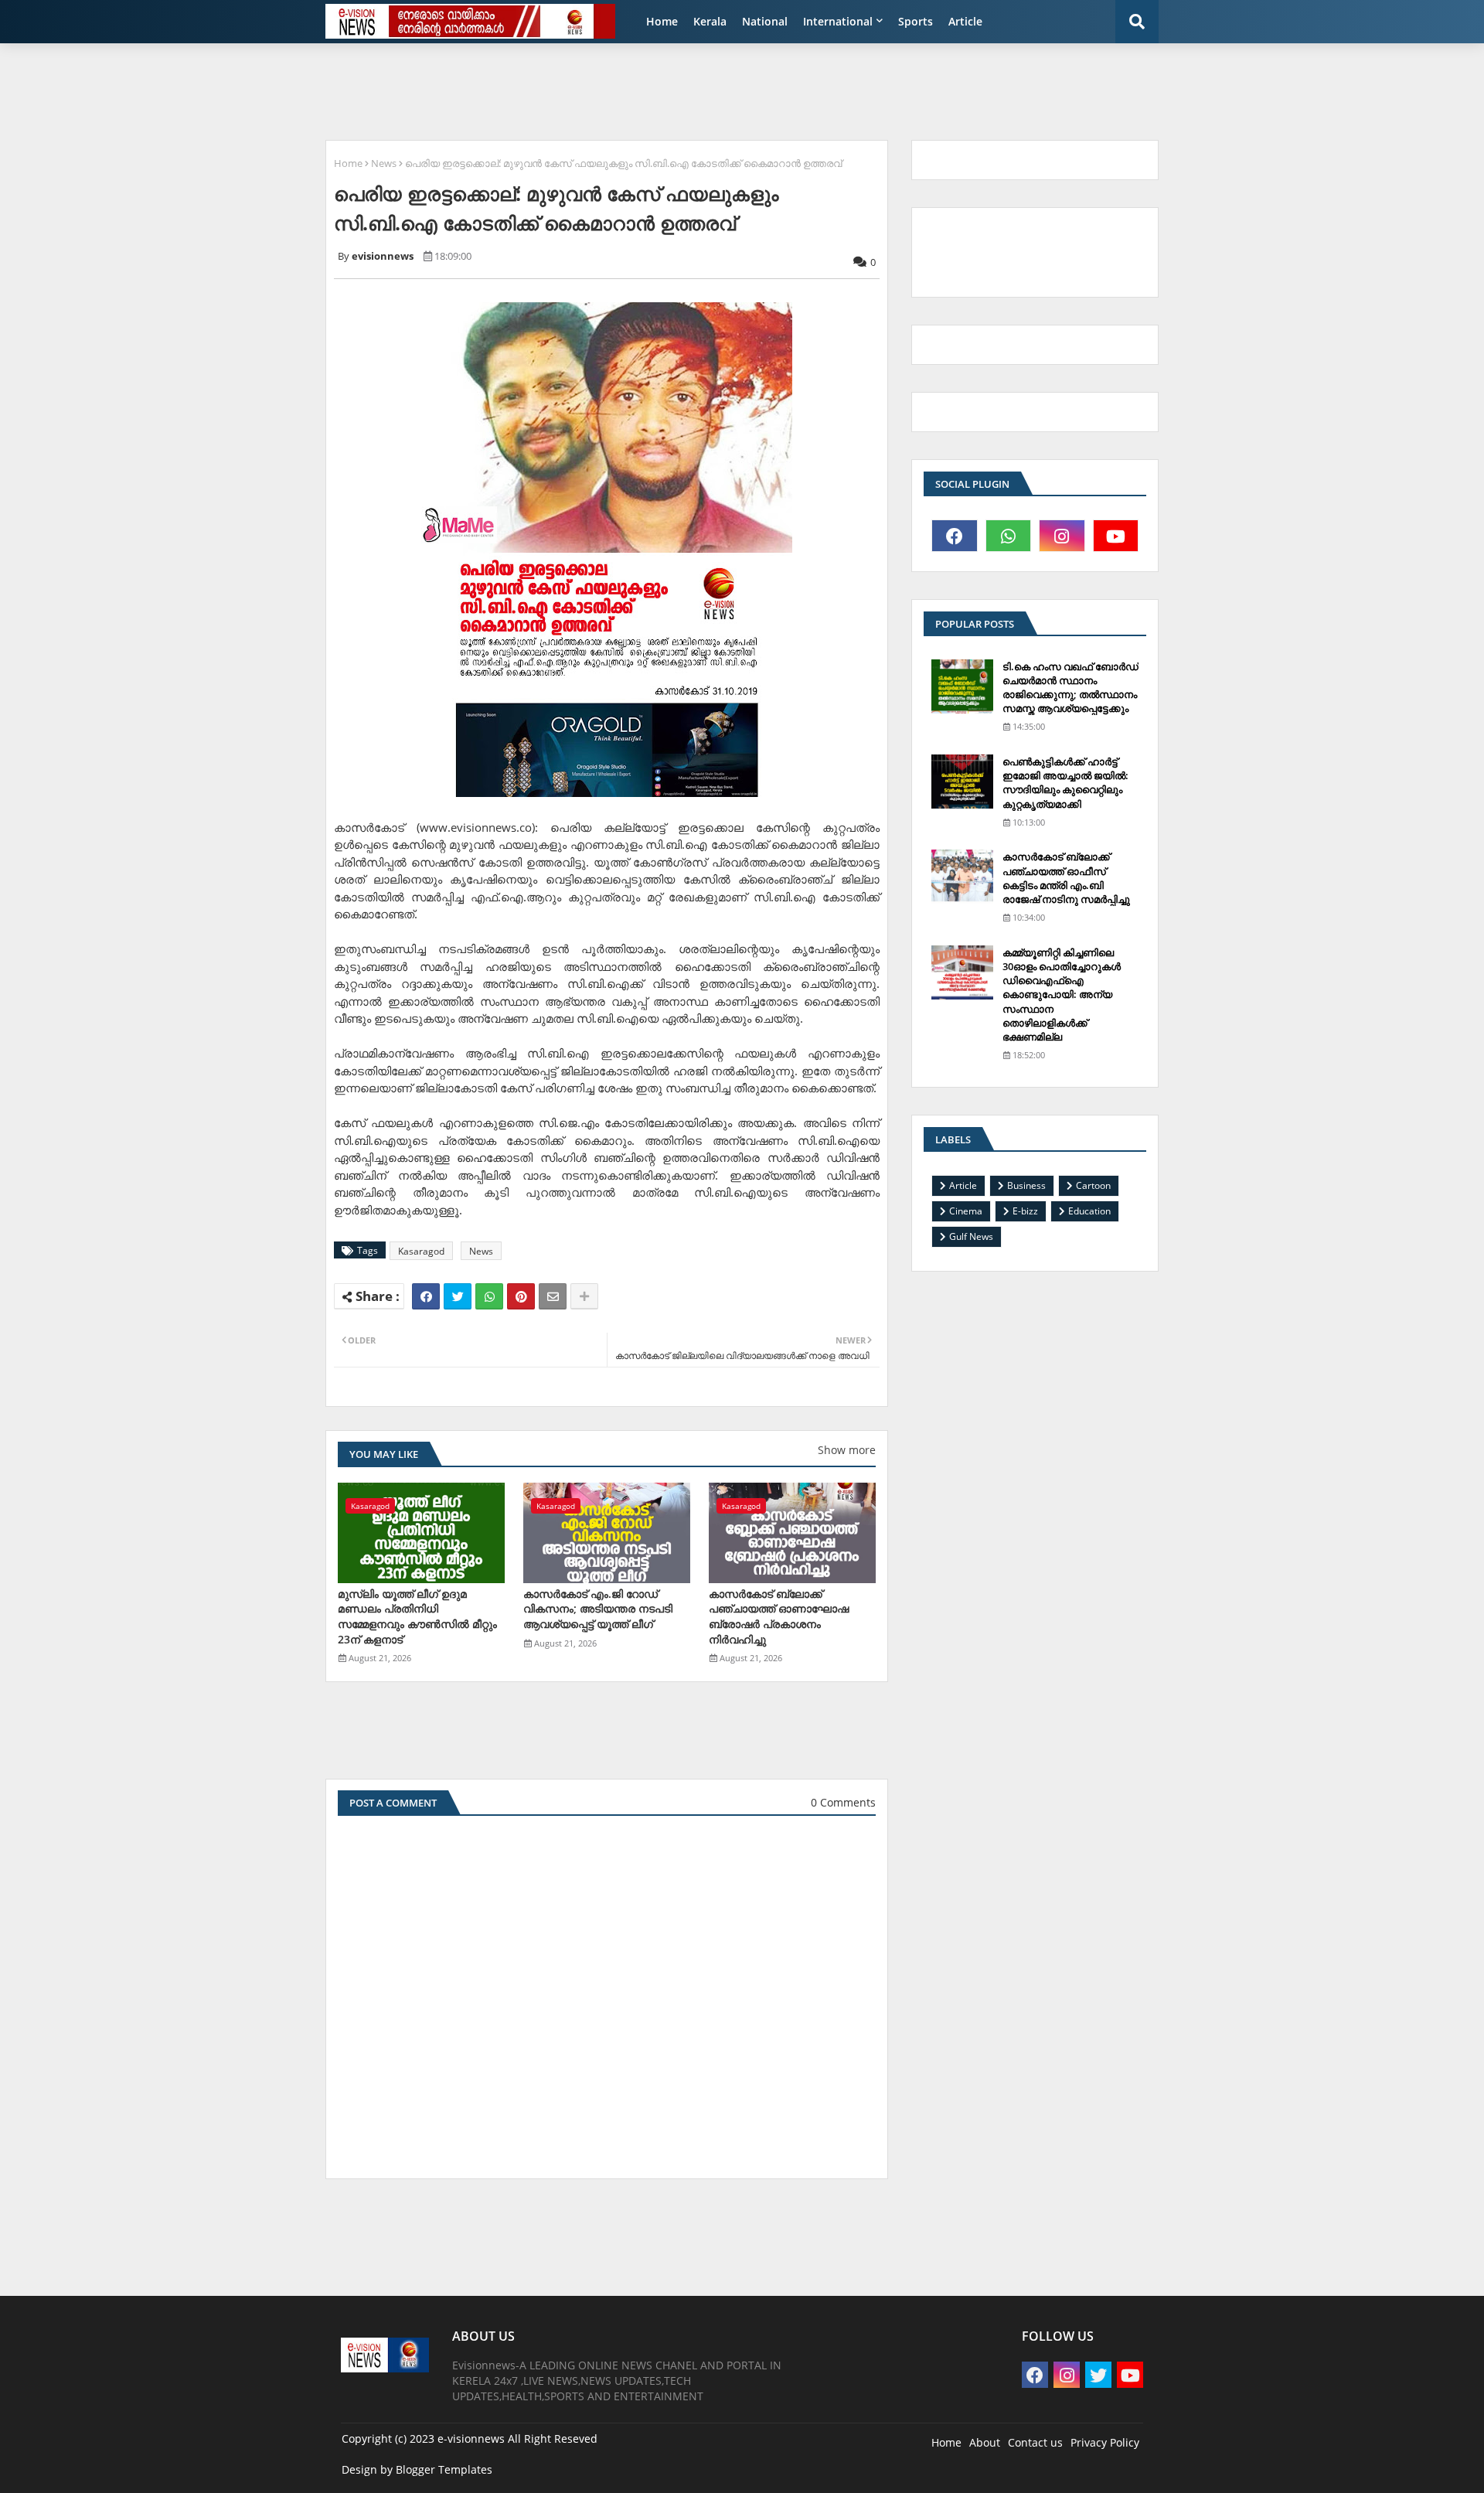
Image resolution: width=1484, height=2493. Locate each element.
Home (662, 21)
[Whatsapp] (489, 1296)
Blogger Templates (444, 2469)
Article (965, 21)
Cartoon (1093, 1185)
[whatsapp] (1009, 536)
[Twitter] (458, 1296)
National (765, 21)
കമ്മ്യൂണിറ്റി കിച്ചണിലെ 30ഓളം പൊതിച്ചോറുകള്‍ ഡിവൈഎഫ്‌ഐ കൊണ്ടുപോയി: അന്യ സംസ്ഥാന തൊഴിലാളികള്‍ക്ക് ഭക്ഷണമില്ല (1062, 994)
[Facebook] (426, 1296)
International (838, 21)
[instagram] (1062, 536)
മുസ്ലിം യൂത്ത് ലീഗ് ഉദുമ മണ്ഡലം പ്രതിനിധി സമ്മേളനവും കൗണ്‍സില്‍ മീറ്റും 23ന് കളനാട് (417, 1616)
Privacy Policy (1105, 2442)
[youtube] (1116, 536)
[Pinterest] (521, 1296)
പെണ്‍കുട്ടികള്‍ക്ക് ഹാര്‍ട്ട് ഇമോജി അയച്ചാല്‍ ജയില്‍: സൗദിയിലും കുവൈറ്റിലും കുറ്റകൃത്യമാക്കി (1065, 783)
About (985, 2442)
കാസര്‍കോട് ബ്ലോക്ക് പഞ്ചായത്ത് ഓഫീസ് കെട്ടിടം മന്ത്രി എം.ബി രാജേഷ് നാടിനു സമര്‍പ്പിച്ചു (1066, 878)
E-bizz (1025, 1211)
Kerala (710, 21)
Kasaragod (421, 1251)
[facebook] (955, 536)
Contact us (1035, 2442)
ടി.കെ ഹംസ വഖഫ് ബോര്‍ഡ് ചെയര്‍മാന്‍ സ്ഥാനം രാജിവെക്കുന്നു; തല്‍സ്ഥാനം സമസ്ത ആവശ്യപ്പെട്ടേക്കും (1070, 688)
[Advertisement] (692, 90)
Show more (847, 1450)
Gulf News (971, 1236)
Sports (916, 21)
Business (1026, 1185)
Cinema (966, 1211)
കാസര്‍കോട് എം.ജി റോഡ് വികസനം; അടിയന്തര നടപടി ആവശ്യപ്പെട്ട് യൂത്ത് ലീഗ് (598, 1609)
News (384, 163)
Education (1089, 1211)
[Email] (553, 1296)
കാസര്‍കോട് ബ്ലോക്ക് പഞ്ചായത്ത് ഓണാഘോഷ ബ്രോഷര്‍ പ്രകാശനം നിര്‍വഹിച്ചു (779, 1616)
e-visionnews (471, 2439)
